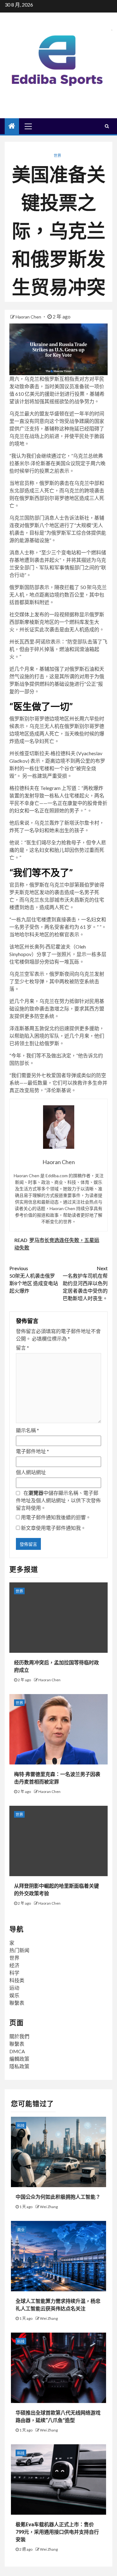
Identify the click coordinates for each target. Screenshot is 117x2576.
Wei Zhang (49, 2207)
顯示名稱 (27, 1430)
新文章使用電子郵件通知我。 (53, 1528)
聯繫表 (17, 2003)
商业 (21, 2230)
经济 (14, 1965)
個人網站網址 (31, 1472)
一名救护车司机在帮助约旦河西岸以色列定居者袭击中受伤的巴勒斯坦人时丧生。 (85, 1283)
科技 (21, 2126)
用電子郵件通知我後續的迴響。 (56, 1517)
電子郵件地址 (32, 1451)
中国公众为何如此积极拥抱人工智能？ (58, 2197)
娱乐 (14, 1995)
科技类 (17, 1980)
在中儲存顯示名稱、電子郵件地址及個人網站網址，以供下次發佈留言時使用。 (58, 1500)
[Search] (107, 126)
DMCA (17, 2051)
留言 (22, 1348)
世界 (57, 156)
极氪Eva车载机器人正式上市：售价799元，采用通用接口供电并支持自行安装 (57, 2532)
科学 (14, 1973)
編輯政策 (19, 2059)
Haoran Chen (29, 317)
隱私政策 (19, 2066)
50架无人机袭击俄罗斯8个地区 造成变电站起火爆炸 (34, 1279)
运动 (14, 1988)
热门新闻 (19, 1950)
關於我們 (19, 2036)
